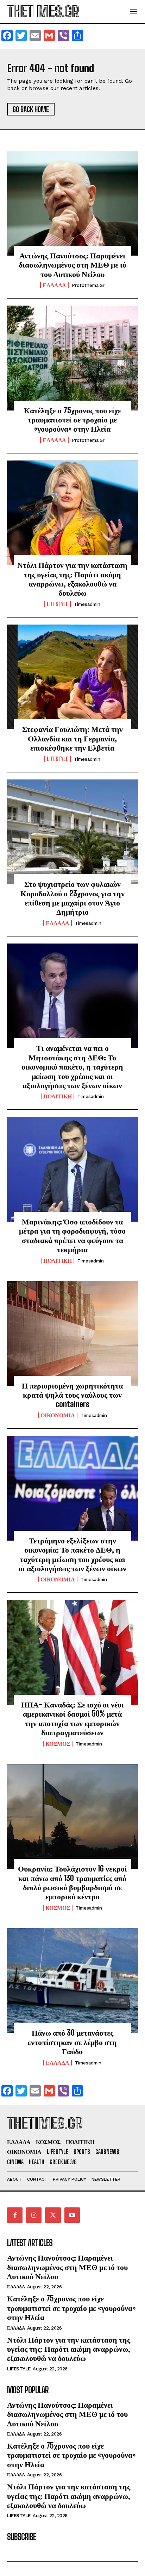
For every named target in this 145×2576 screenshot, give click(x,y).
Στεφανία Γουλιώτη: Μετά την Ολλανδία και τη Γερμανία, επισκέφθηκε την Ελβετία (72, 738)
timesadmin (87, 604)
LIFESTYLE (58, 604)
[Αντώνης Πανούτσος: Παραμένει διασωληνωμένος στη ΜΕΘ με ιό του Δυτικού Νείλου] (72, 203)
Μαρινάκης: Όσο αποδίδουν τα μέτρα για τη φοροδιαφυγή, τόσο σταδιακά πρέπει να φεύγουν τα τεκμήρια (72, 1235)
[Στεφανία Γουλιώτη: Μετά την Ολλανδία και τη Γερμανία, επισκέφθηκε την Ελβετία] (72, 677)
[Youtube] (72, 2215)
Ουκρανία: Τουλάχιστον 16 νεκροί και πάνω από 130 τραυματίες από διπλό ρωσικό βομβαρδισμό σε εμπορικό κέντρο (72, 1882)
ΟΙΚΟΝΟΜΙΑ (58, 1415)
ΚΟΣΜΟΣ (58, 1744)
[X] (53, 2215)
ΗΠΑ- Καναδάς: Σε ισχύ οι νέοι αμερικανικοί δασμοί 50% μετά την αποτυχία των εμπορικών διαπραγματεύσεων (72, 1718)
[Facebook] (15, 2215)
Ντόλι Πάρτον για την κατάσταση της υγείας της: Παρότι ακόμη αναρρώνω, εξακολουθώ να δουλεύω (72, 579)
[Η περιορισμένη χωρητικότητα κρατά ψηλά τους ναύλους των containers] (72, 1334)
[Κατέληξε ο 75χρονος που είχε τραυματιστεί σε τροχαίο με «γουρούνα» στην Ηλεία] (72, 358)
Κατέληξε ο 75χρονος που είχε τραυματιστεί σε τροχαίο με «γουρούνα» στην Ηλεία (72, 420)
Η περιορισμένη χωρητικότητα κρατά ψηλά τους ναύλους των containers (72, 1395)
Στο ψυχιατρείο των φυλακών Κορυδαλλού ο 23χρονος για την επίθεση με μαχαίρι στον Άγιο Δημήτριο (72, 898)
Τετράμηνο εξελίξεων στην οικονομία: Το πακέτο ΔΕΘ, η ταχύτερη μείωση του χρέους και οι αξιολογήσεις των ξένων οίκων (72, 1554)
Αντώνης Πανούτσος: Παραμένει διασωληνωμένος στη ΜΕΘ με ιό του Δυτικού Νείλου (72, 265)
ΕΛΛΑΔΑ (54, 285)
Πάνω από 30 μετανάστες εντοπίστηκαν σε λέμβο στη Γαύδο (72, 2042)
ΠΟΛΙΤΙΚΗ (58, 1096)
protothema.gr (88, 285)
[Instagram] (34, 2215)
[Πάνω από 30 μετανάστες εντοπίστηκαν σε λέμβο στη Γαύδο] (72, 1981)
